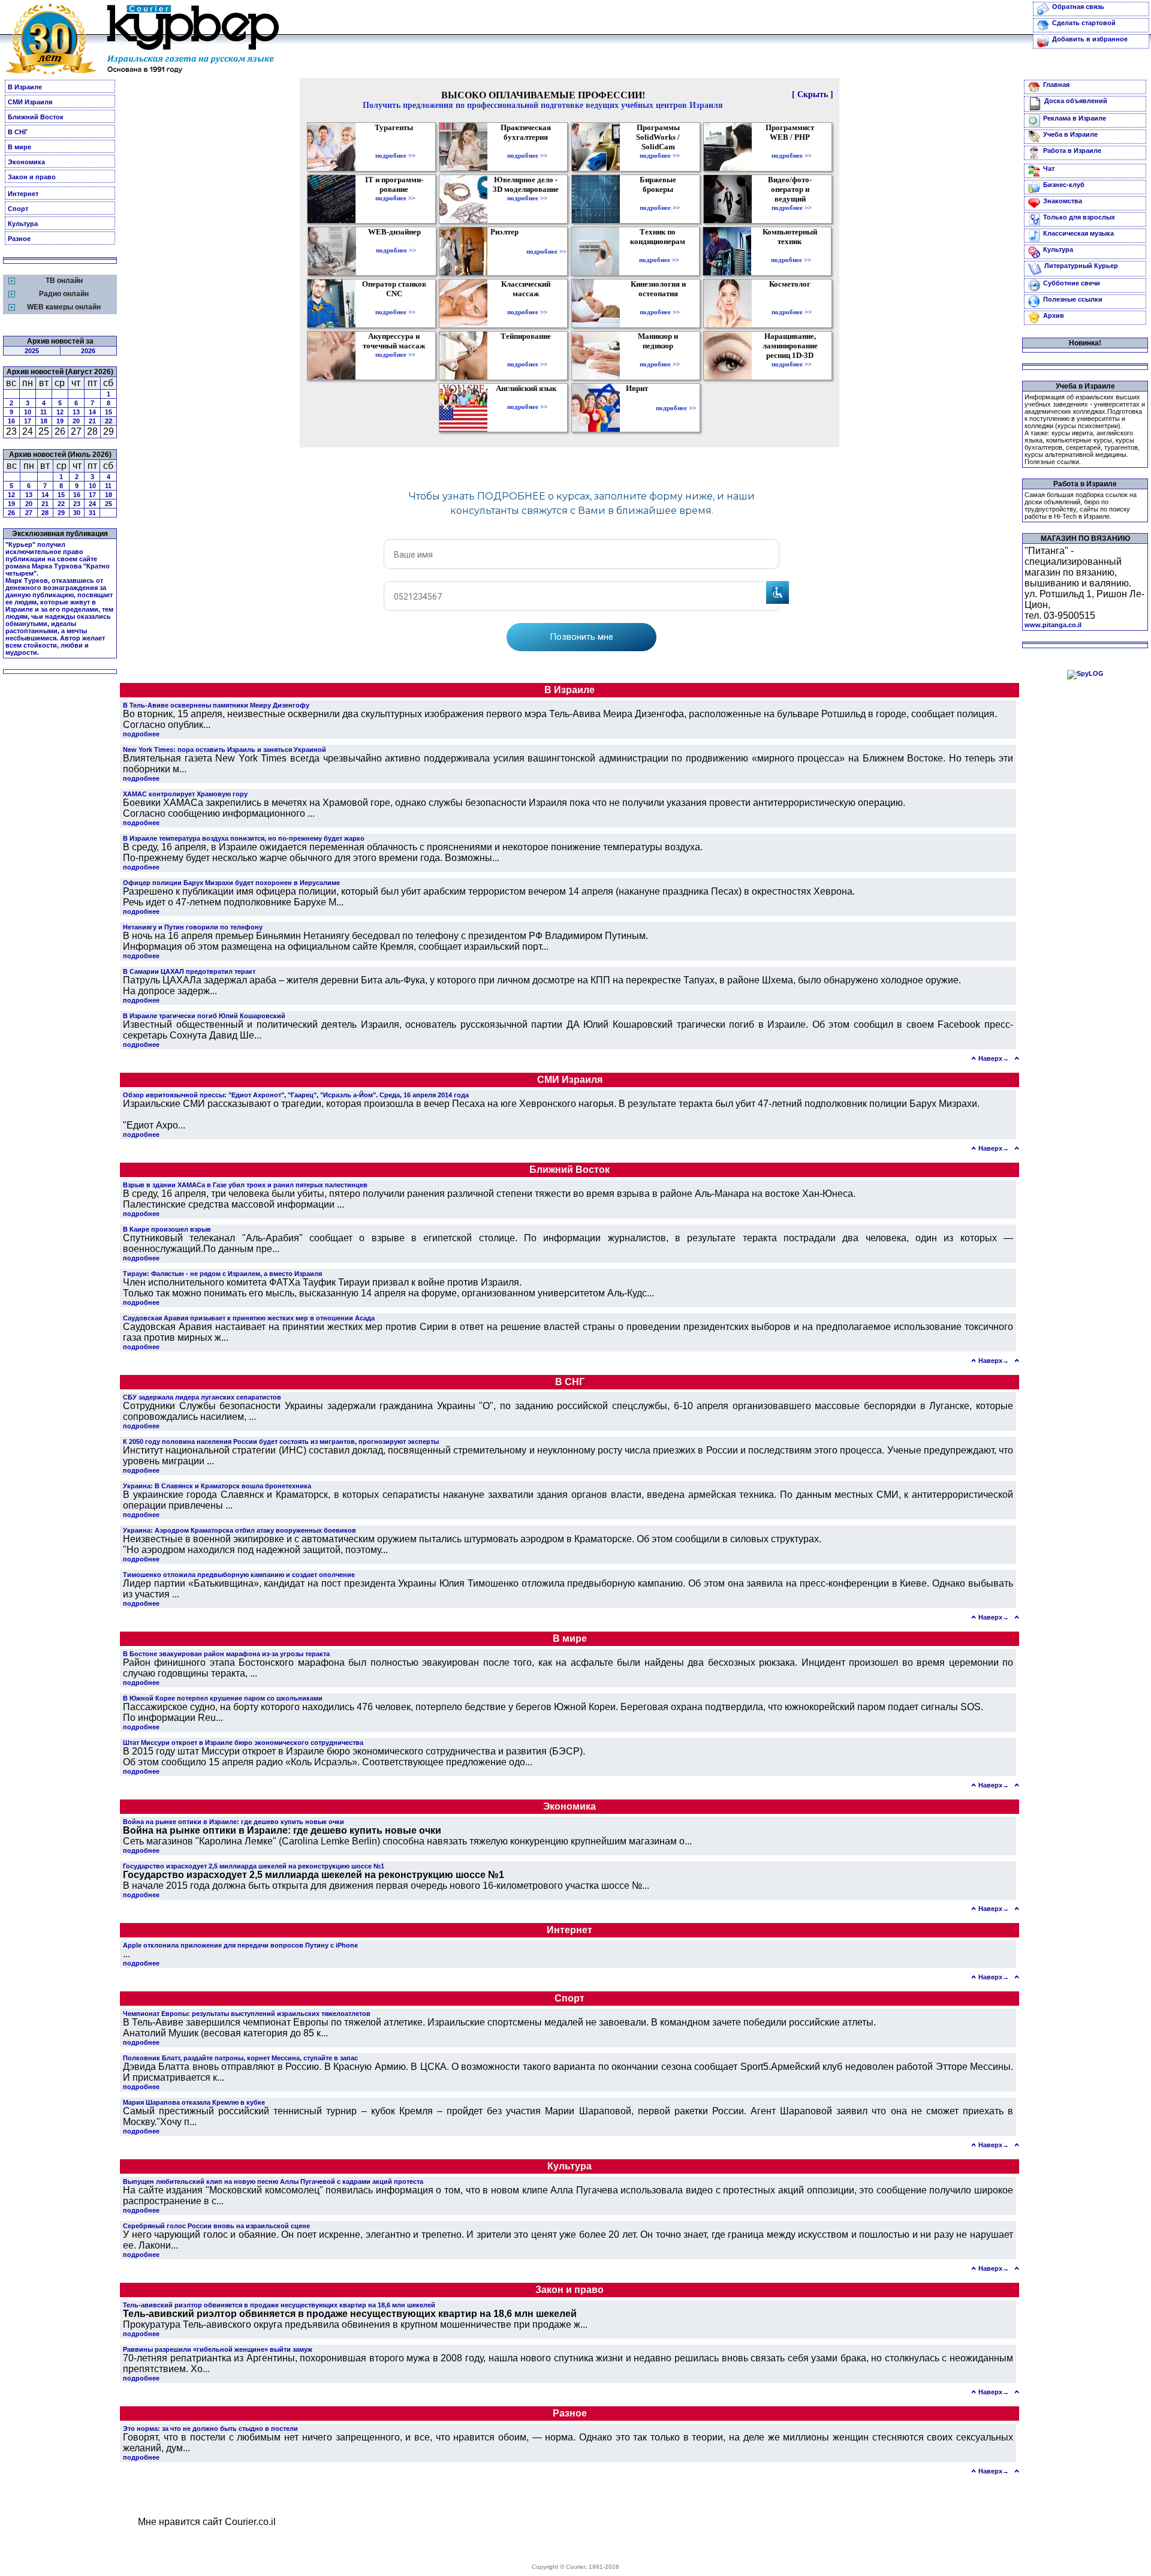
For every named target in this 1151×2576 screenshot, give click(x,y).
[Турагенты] (395, 147)
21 (92, 421)
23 (77, 504)
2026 (88, 351)
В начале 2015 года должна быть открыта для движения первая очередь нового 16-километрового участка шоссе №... (386, 1880)
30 (77, 513)
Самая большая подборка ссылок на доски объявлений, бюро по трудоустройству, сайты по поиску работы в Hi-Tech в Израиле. (1081, 505)
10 (28, 412)
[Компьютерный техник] (791, 251)
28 (45, 513)
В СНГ (18, 132)
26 (11, 513)
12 (60, 412)
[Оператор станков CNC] (395, 303)
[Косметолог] (791, 303)
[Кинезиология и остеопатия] (660, 303)
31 (92, 513)
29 (61, 513)
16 (11, 421)
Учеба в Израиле (1070, 134)
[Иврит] (639, 408)
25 (109, 504)
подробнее (141, 734)
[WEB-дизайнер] (396, 242)
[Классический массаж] (527, 303)
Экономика (26, 162)
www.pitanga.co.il (1053, 625)
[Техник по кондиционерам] (659, 251)
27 (29, 513)
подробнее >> (395, 155)
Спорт (18, 209)
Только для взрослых (1079, 217)
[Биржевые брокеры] (660, 199)
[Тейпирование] (527, 356)
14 (92, 412)
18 (44, 421)
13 (76, 412)
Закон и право (32, 177)
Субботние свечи (1072, 283)
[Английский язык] (528, 398)
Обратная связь (1078, 7)
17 (28, 421)
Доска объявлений (1076, 101)
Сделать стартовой (1084, 23)
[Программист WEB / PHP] (792, 147)
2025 (32, 351)
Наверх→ (994, 1058)
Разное (19, 239)
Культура (23, 224)
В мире (19, 147)
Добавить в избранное (1090, 39)
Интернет (23, 194)
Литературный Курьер (1081, 266)
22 (109, 421)
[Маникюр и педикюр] (660, 356)
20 (76, 421)
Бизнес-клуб (1064, 185)
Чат (1049, 168)
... (126, 1954)
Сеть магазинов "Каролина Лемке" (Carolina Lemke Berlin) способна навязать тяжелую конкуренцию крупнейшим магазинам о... (407, 1836)
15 (109, 412)
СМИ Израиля (30, 102)
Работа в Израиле (1072, 151)
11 (43, 412)
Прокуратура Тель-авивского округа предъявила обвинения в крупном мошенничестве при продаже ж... (355, 2319)
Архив (1054, 315)
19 (60, 421)
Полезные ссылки (1073, 299)
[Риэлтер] (507, 251)
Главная (1056, 85)
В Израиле (25, 87)
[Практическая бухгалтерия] (527, 147)
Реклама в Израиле (1075, 118)
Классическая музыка (1078, 233)
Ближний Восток (36, 117)
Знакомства (1063, 201)
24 (92, 504)
